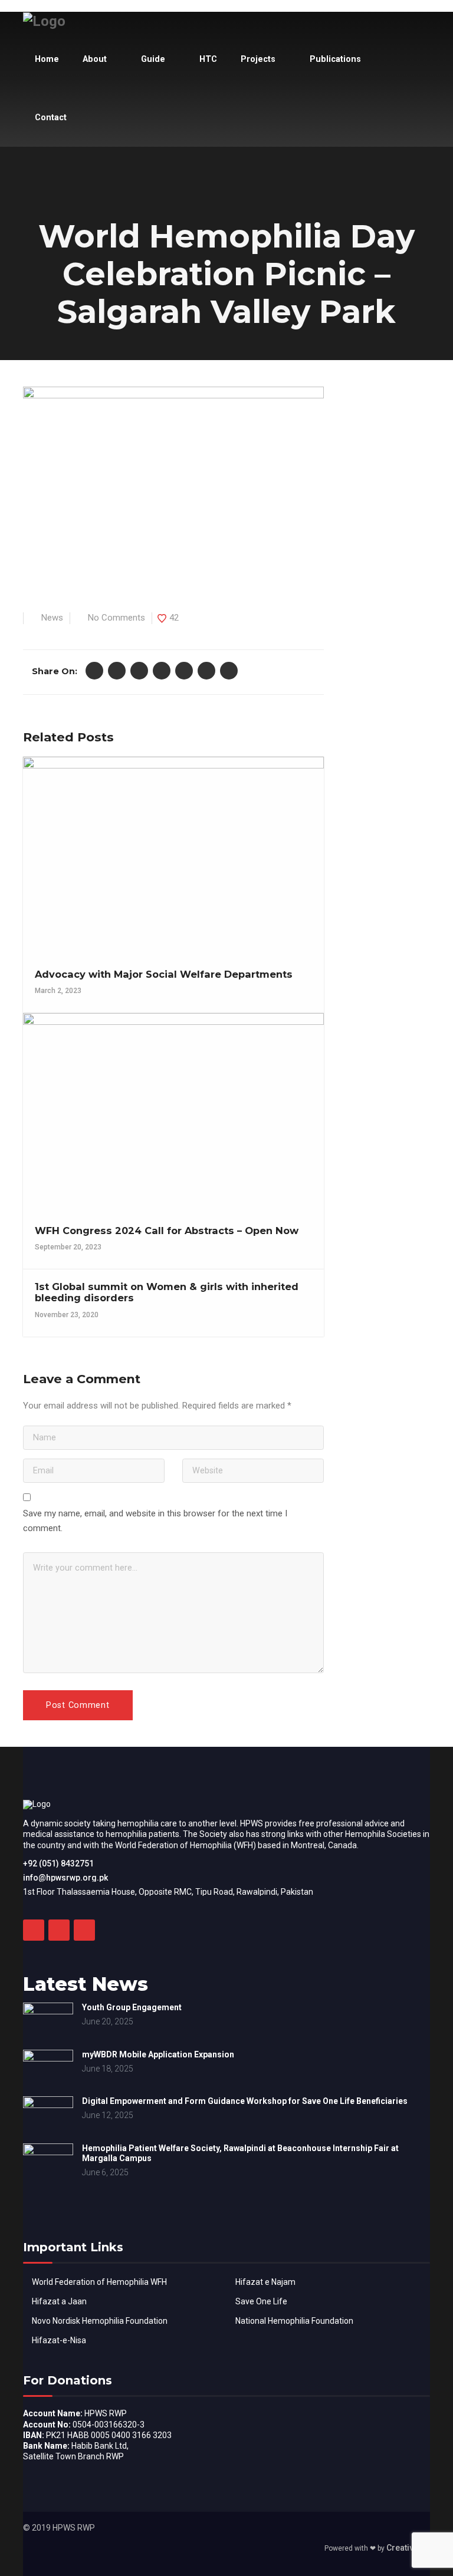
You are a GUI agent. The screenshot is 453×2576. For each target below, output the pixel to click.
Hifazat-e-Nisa (59, 2340)
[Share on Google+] (139, 671)
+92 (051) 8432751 (58, 1863)
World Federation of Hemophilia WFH (99, 2282)
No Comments (116, 618)
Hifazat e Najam (265, 2282)
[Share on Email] (206, 671)
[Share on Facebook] (94, 671)
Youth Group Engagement (132, 2007)
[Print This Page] (229, 671)
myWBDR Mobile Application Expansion (158, 2054)
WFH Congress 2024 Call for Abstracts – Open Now (167, 1231)
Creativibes (408, 2548)
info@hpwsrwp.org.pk (65, 1878)
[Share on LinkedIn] (184, 671)
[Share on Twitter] (117, 671)
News (52, 618)
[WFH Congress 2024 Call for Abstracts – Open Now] (172, 1108)
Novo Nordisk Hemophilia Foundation (100, 2321)
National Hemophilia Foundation (294, 2321)
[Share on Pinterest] (162, 671)
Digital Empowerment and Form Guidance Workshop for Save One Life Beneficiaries (245, 2101)
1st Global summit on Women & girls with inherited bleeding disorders (167, 1292)
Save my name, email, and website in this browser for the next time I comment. (155, 1521)
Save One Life (261, 2301)
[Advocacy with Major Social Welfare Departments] (172, 852)
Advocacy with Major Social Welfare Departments (164, 974)
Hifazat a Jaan (59, 2301)
